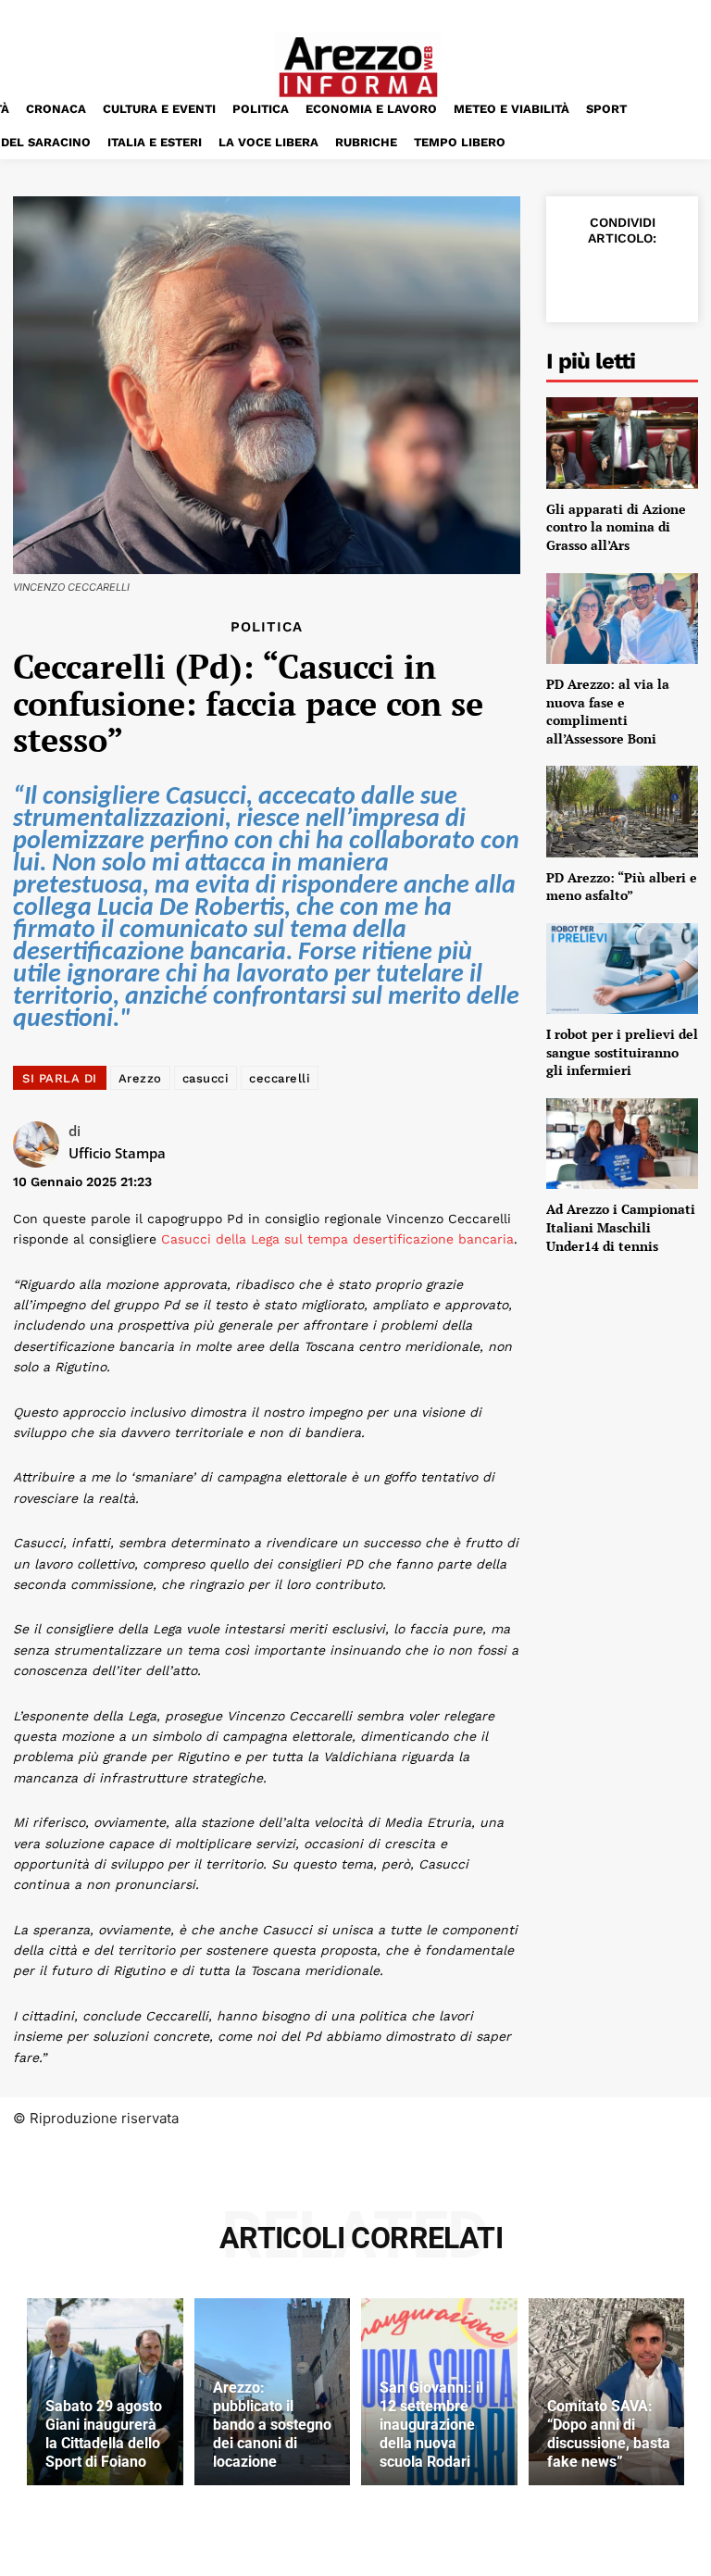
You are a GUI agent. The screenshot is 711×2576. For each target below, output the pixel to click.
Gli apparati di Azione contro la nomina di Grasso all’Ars (616, 527)
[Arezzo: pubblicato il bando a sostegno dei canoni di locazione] (273, 2392)
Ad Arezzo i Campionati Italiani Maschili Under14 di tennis (621, 1227)
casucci (206, 1078)
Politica (267, 627)
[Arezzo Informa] (358, 67)
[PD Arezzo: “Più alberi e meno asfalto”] (622, 811)
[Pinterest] (663, 279)
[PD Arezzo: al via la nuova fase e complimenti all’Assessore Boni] (622, 619)
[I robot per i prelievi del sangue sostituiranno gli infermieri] (622, 969)
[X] (620, 279)
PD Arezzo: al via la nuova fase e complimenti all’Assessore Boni (608, 711)
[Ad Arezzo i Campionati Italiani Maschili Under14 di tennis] (622, 1144)
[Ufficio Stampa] (41, 1144)
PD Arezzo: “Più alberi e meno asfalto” (622, 887)
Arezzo (140, 1078)
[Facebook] (578, 279)
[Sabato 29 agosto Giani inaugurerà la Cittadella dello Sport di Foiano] (105, 2392)
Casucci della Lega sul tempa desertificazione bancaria (337, 1239)
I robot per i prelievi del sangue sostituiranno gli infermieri (622, 1052)
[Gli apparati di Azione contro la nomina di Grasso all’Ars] (622, 443)
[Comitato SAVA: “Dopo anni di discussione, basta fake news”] (607, 2392)
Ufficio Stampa (117, 1153)
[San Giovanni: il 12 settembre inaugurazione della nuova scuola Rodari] (439, 2392)
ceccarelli (280, 1078)
